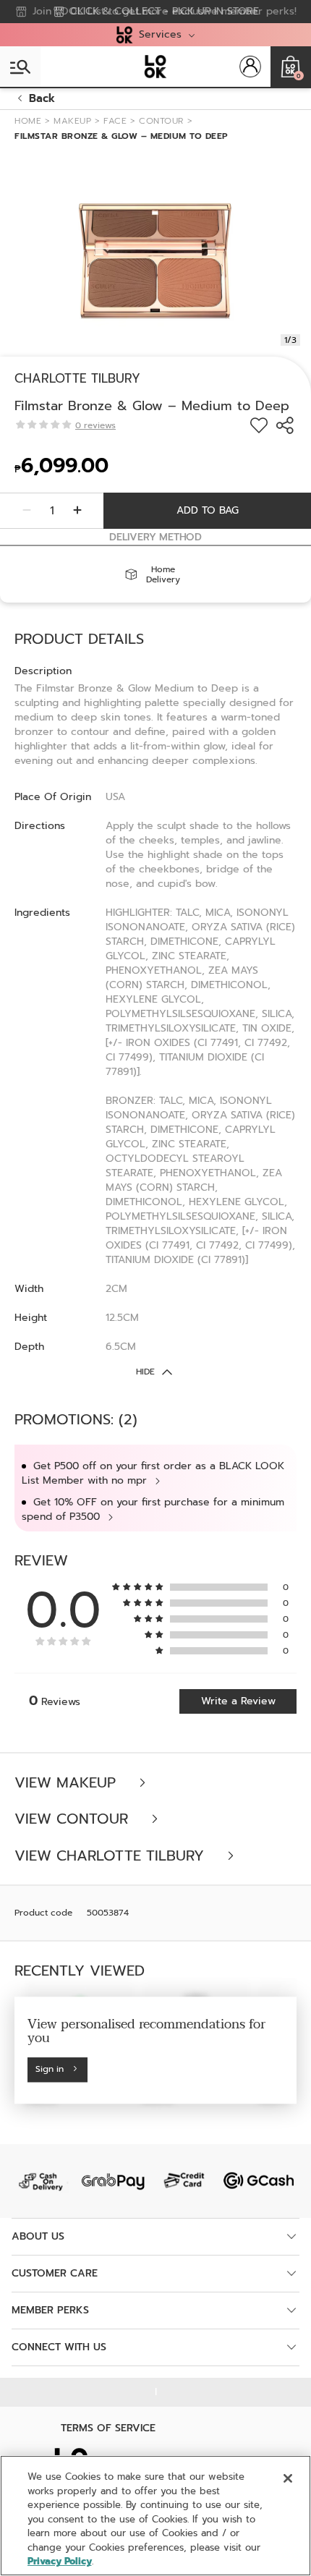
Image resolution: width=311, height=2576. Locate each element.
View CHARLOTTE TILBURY (112, 1856)
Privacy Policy (60, 2561)
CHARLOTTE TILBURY (77, 378)
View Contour (74, 1819)
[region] (155, 2516)
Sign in (50, 2070)
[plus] (77, 511)
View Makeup (68, 1783)
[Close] (288, 2478)
